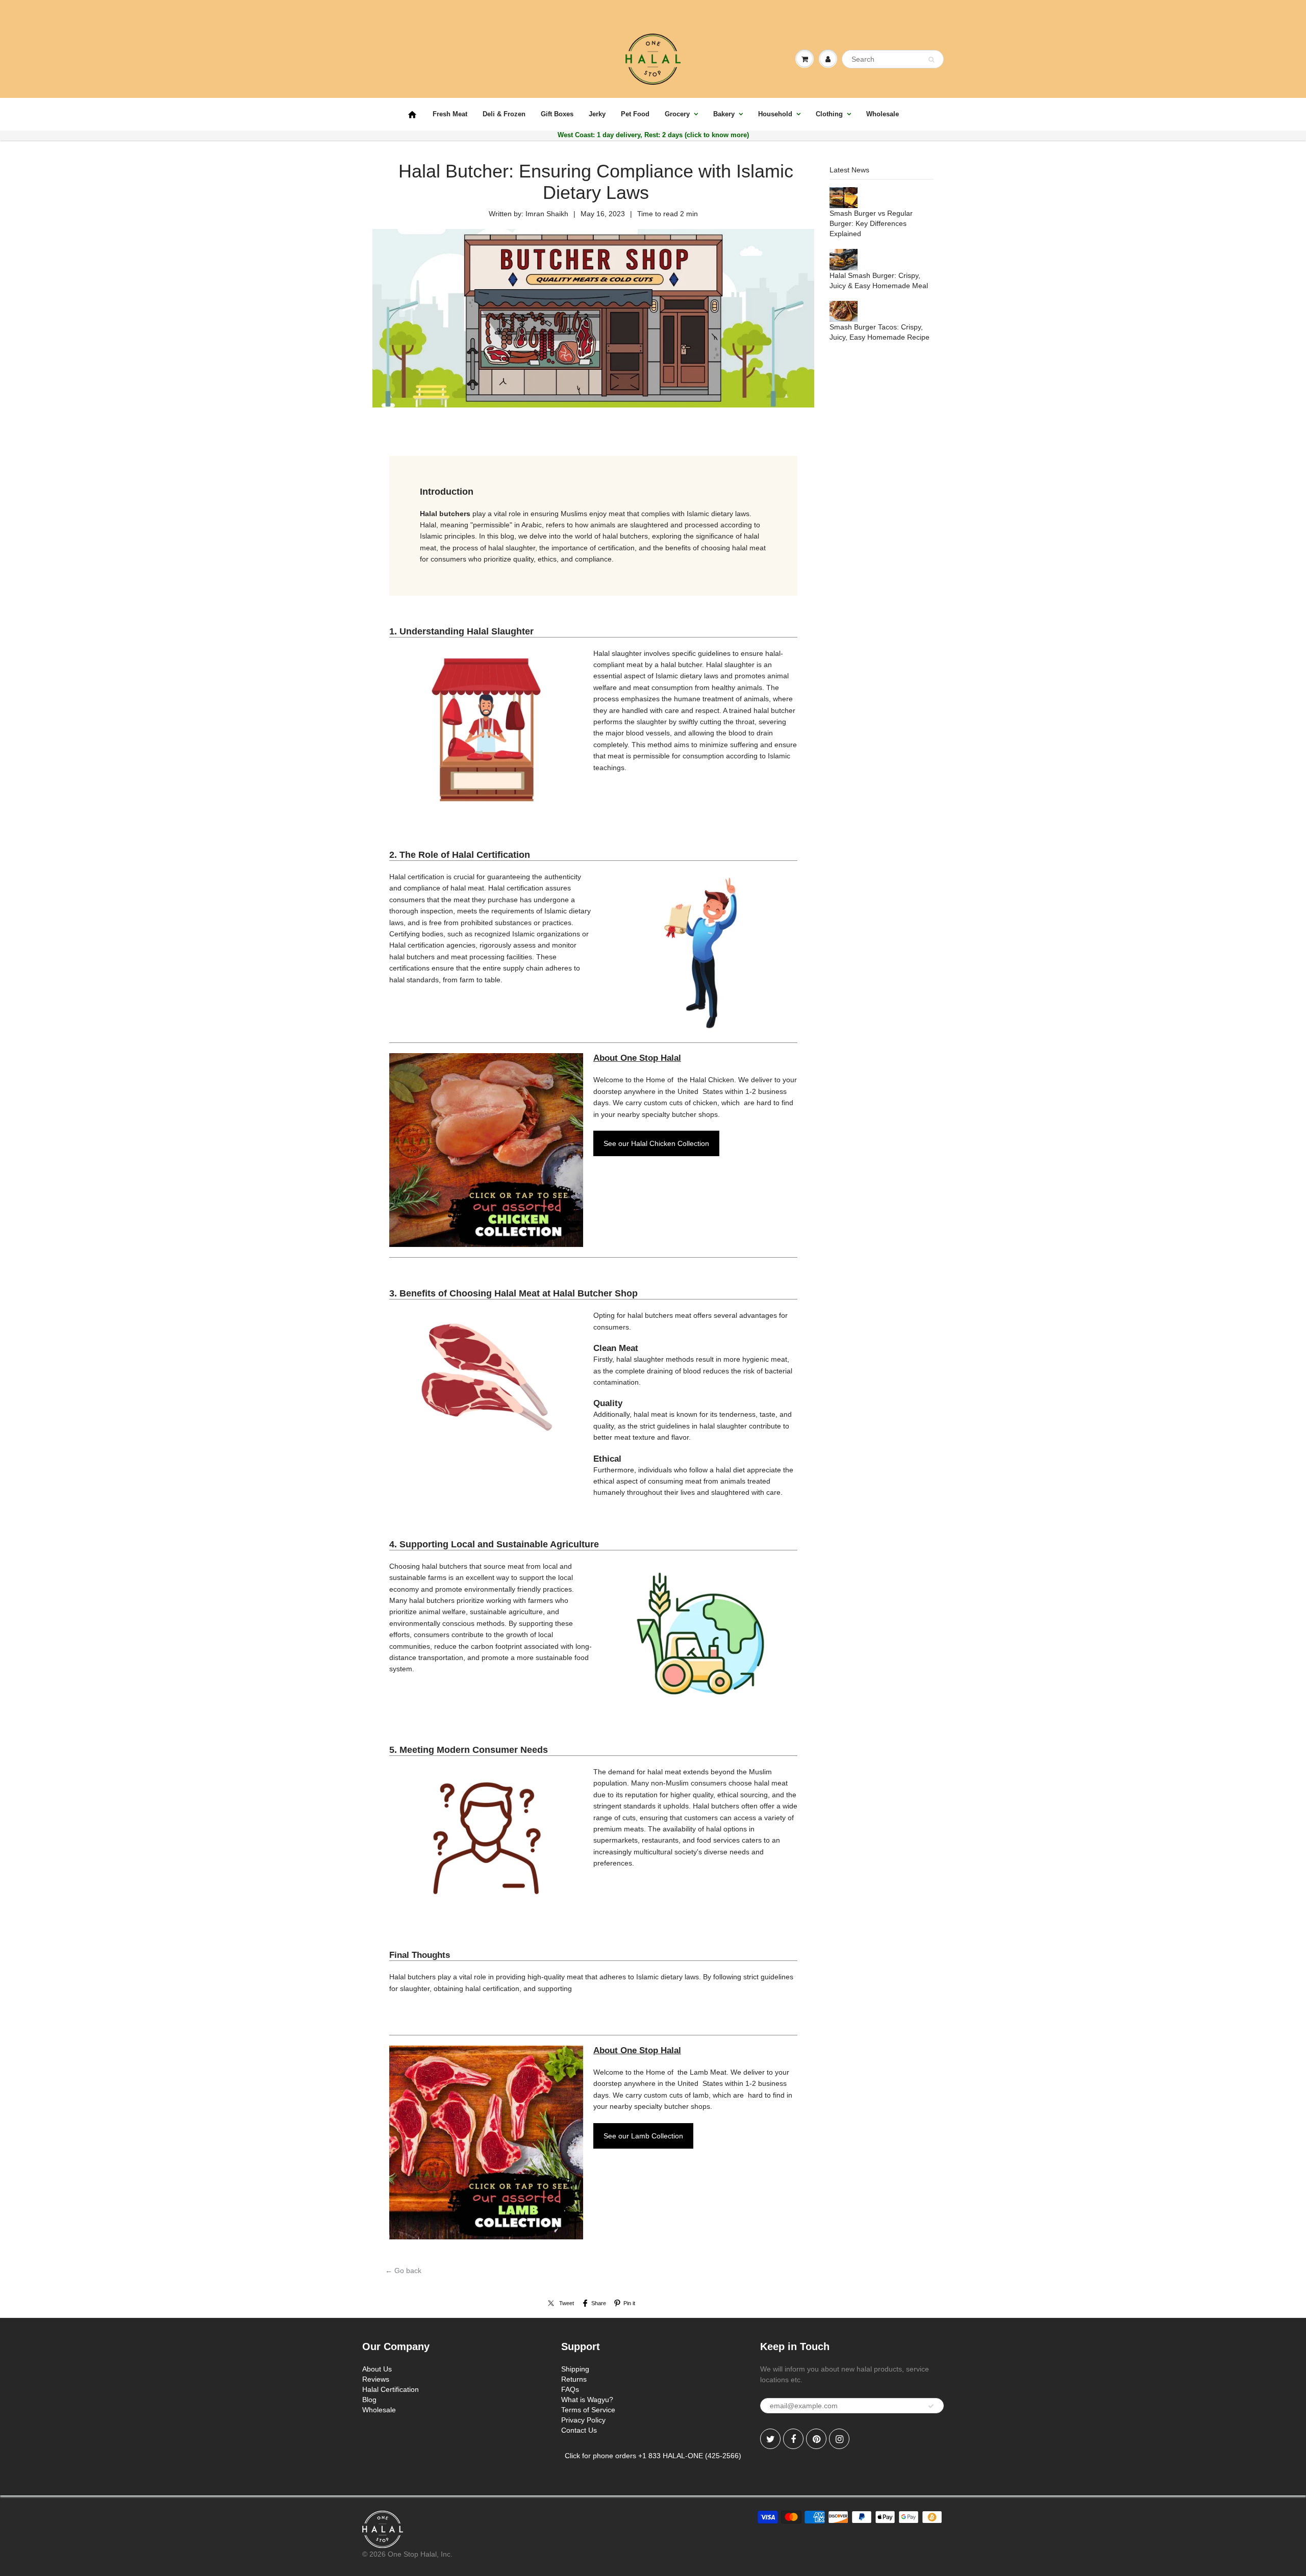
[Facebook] (793, 2439)
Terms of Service (588, 2410)
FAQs (570, 2389)
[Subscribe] (931, 2406)
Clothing (829, 114)
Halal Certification (391, 2389)
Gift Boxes (557, 114)
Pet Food (635, 114)
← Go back (403, 2271)
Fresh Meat (450, 114)
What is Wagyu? (587, 2400)
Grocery (677, 114)
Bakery (724, 114)
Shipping (575, 2369)
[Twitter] (770, 2439)
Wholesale (883, 114)
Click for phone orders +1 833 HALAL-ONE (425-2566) (653, 2456)
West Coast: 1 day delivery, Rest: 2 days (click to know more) (653, 135)
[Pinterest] (816, 2439)
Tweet (567, 2303)
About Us (377, 2369)
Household (775, 114)
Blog (369, 2400)
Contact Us (579, 2430)
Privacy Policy (583, 2420)
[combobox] (893, 59)
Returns (574, 2379)
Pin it (629, 2303)
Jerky (597, 114)
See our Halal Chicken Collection (656, 1143)
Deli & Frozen (504, 114)
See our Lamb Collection (643, 2136)
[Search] (931, 60)
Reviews (376, 2379)
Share (599, 2303)
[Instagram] (839, 2439)
